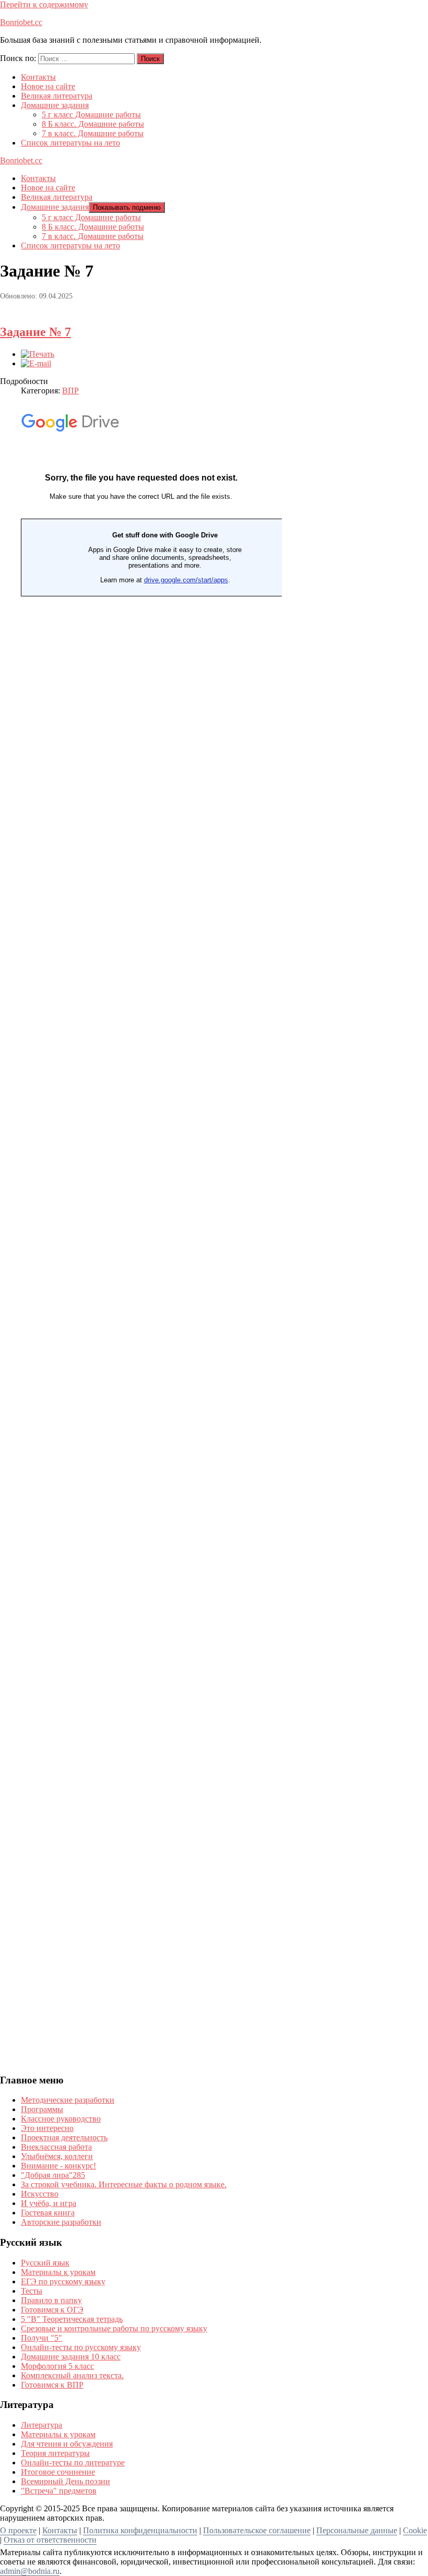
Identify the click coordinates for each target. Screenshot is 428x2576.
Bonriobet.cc (21, 22)
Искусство (40, 2194)
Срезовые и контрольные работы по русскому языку (114, 2328)
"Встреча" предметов (59, 2491)
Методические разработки (68, 2100)
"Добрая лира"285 (53, 2175)
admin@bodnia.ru (30, 2571)
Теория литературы (55, 2453)
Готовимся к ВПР (52, 2385)
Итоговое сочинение (58, 2472)
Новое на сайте (48, 86)
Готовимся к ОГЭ (52, 2310)
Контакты (38, 77)
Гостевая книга (48, 2213)
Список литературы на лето (70, 143)
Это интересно (47, 2128)
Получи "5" (41, 2338)
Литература (41, 2425)
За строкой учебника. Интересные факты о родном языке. (124, 2184)
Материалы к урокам (58, 2272)
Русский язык (45, 2263)
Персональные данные (357, 2530)
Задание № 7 (35, 332)
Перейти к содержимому (44, 4)
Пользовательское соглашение (257, 2530)
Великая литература (57, 96)
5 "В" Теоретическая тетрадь (72, 2319)
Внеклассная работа (56, 2147)
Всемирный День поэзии (66, 2481)
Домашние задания (55, 105)
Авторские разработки (61, 2222)
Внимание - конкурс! (58, 2166)
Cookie (415, 2530)
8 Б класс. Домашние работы (93, 124)
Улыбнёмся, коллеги (57, 2156)
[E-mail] (36, 363)
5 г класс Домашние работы (91, 115)
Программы (42, 2109)
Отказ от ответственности (50, 2540)
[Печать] (38, 354)
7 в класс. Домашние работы (93, 133)
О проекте (18, 2530)
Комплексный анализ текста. (72, 2375)
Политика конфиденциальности (140, 2530)
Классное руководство (61, 2119)
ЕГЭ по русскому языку (63, 2281)
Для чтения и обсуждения (67, 2444)
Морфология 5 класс (57, 2366)
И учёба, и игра (49, 2203)
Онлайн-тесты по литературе (73, 2463)
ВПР (70, 391)
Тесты (32, 2291)
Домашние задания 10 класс (71, 2357)
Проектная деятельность (64, 2137)
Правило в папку (51, 2300)
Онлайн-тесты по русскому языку (81, 2347)
